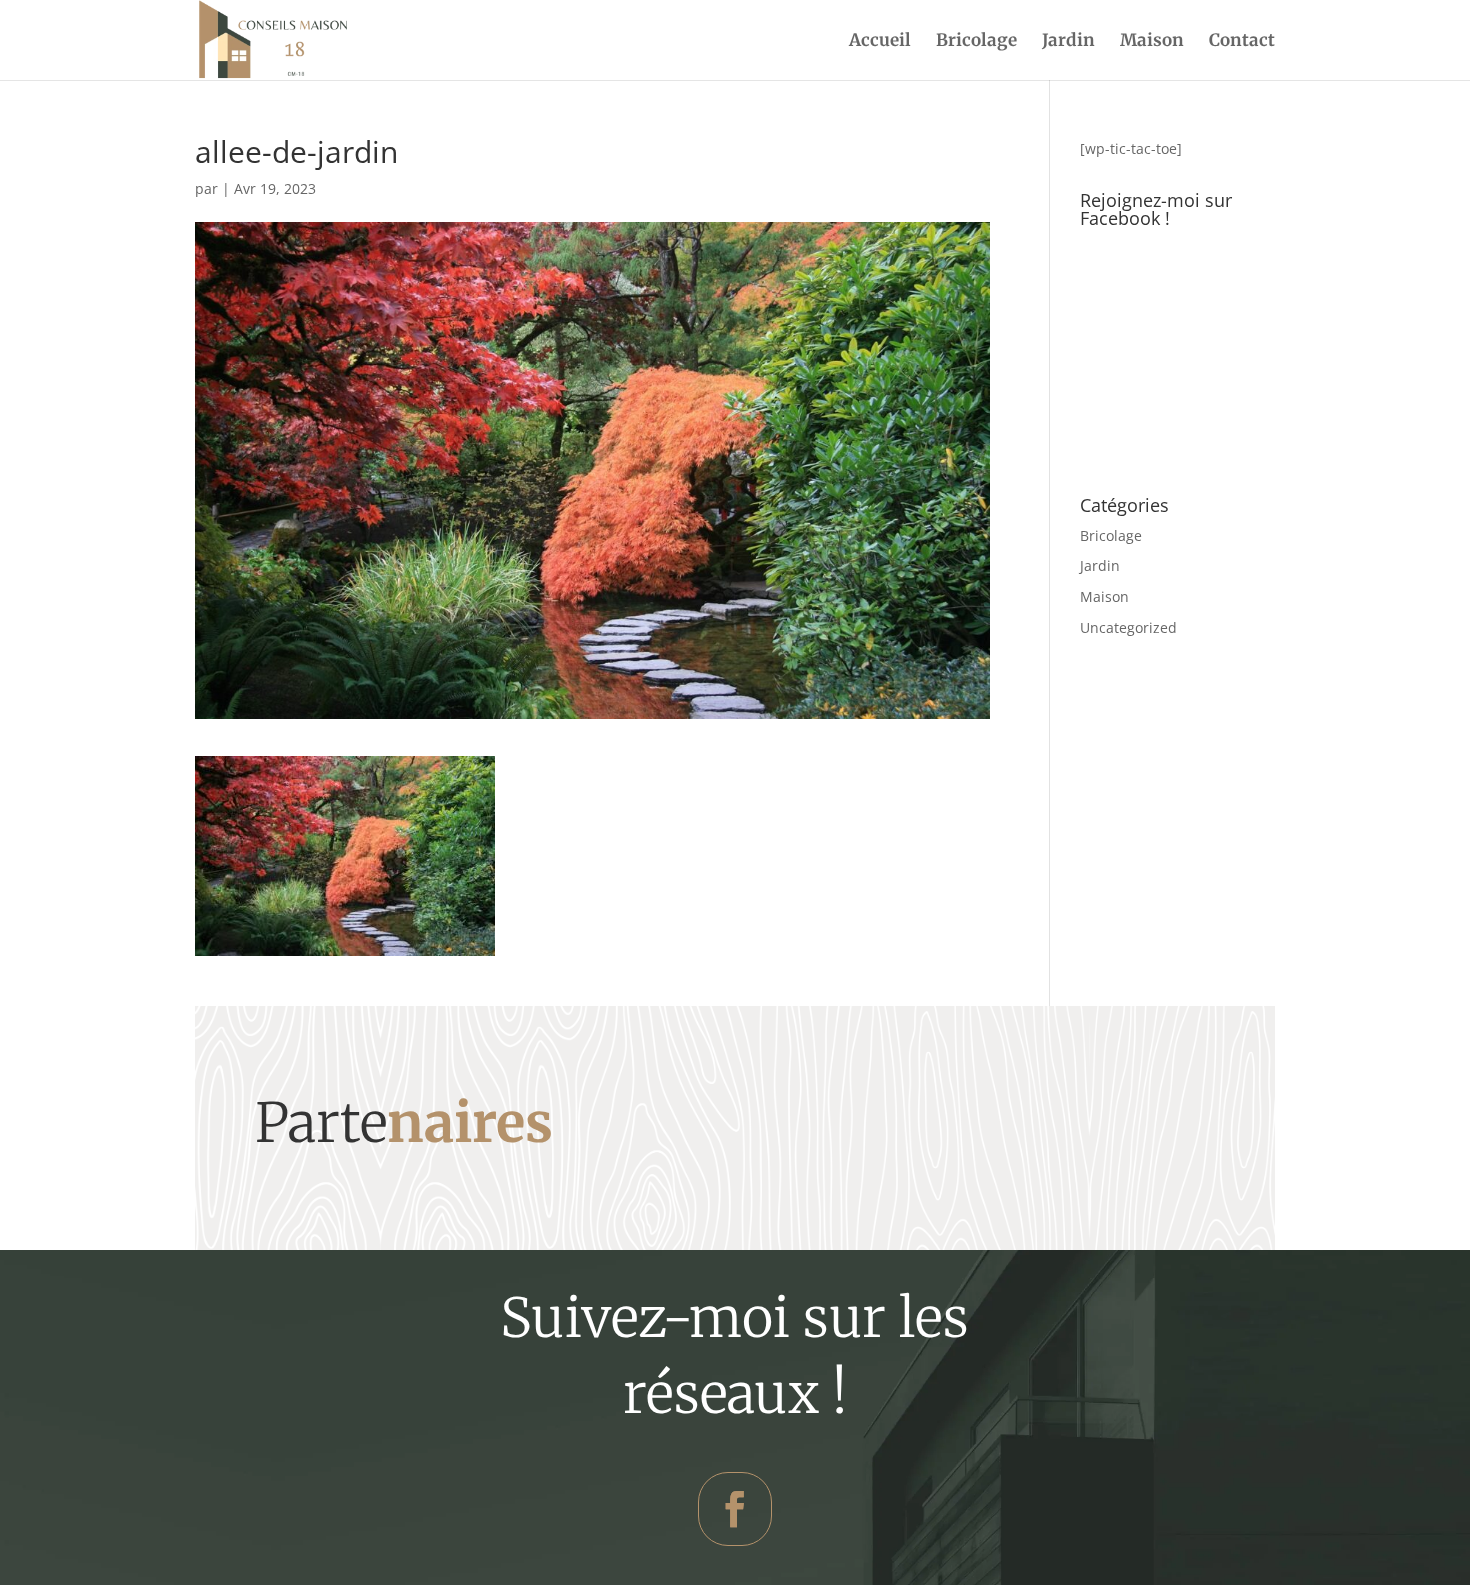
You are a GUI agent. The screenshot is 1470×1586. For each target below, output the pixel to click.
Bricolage (976, 42)
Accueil (880, 42)
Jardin (1068, 42)
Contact (1242, 42)
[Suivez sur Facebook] (735, 1509)
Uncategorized (1128, 627)
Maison (1152, 42)
